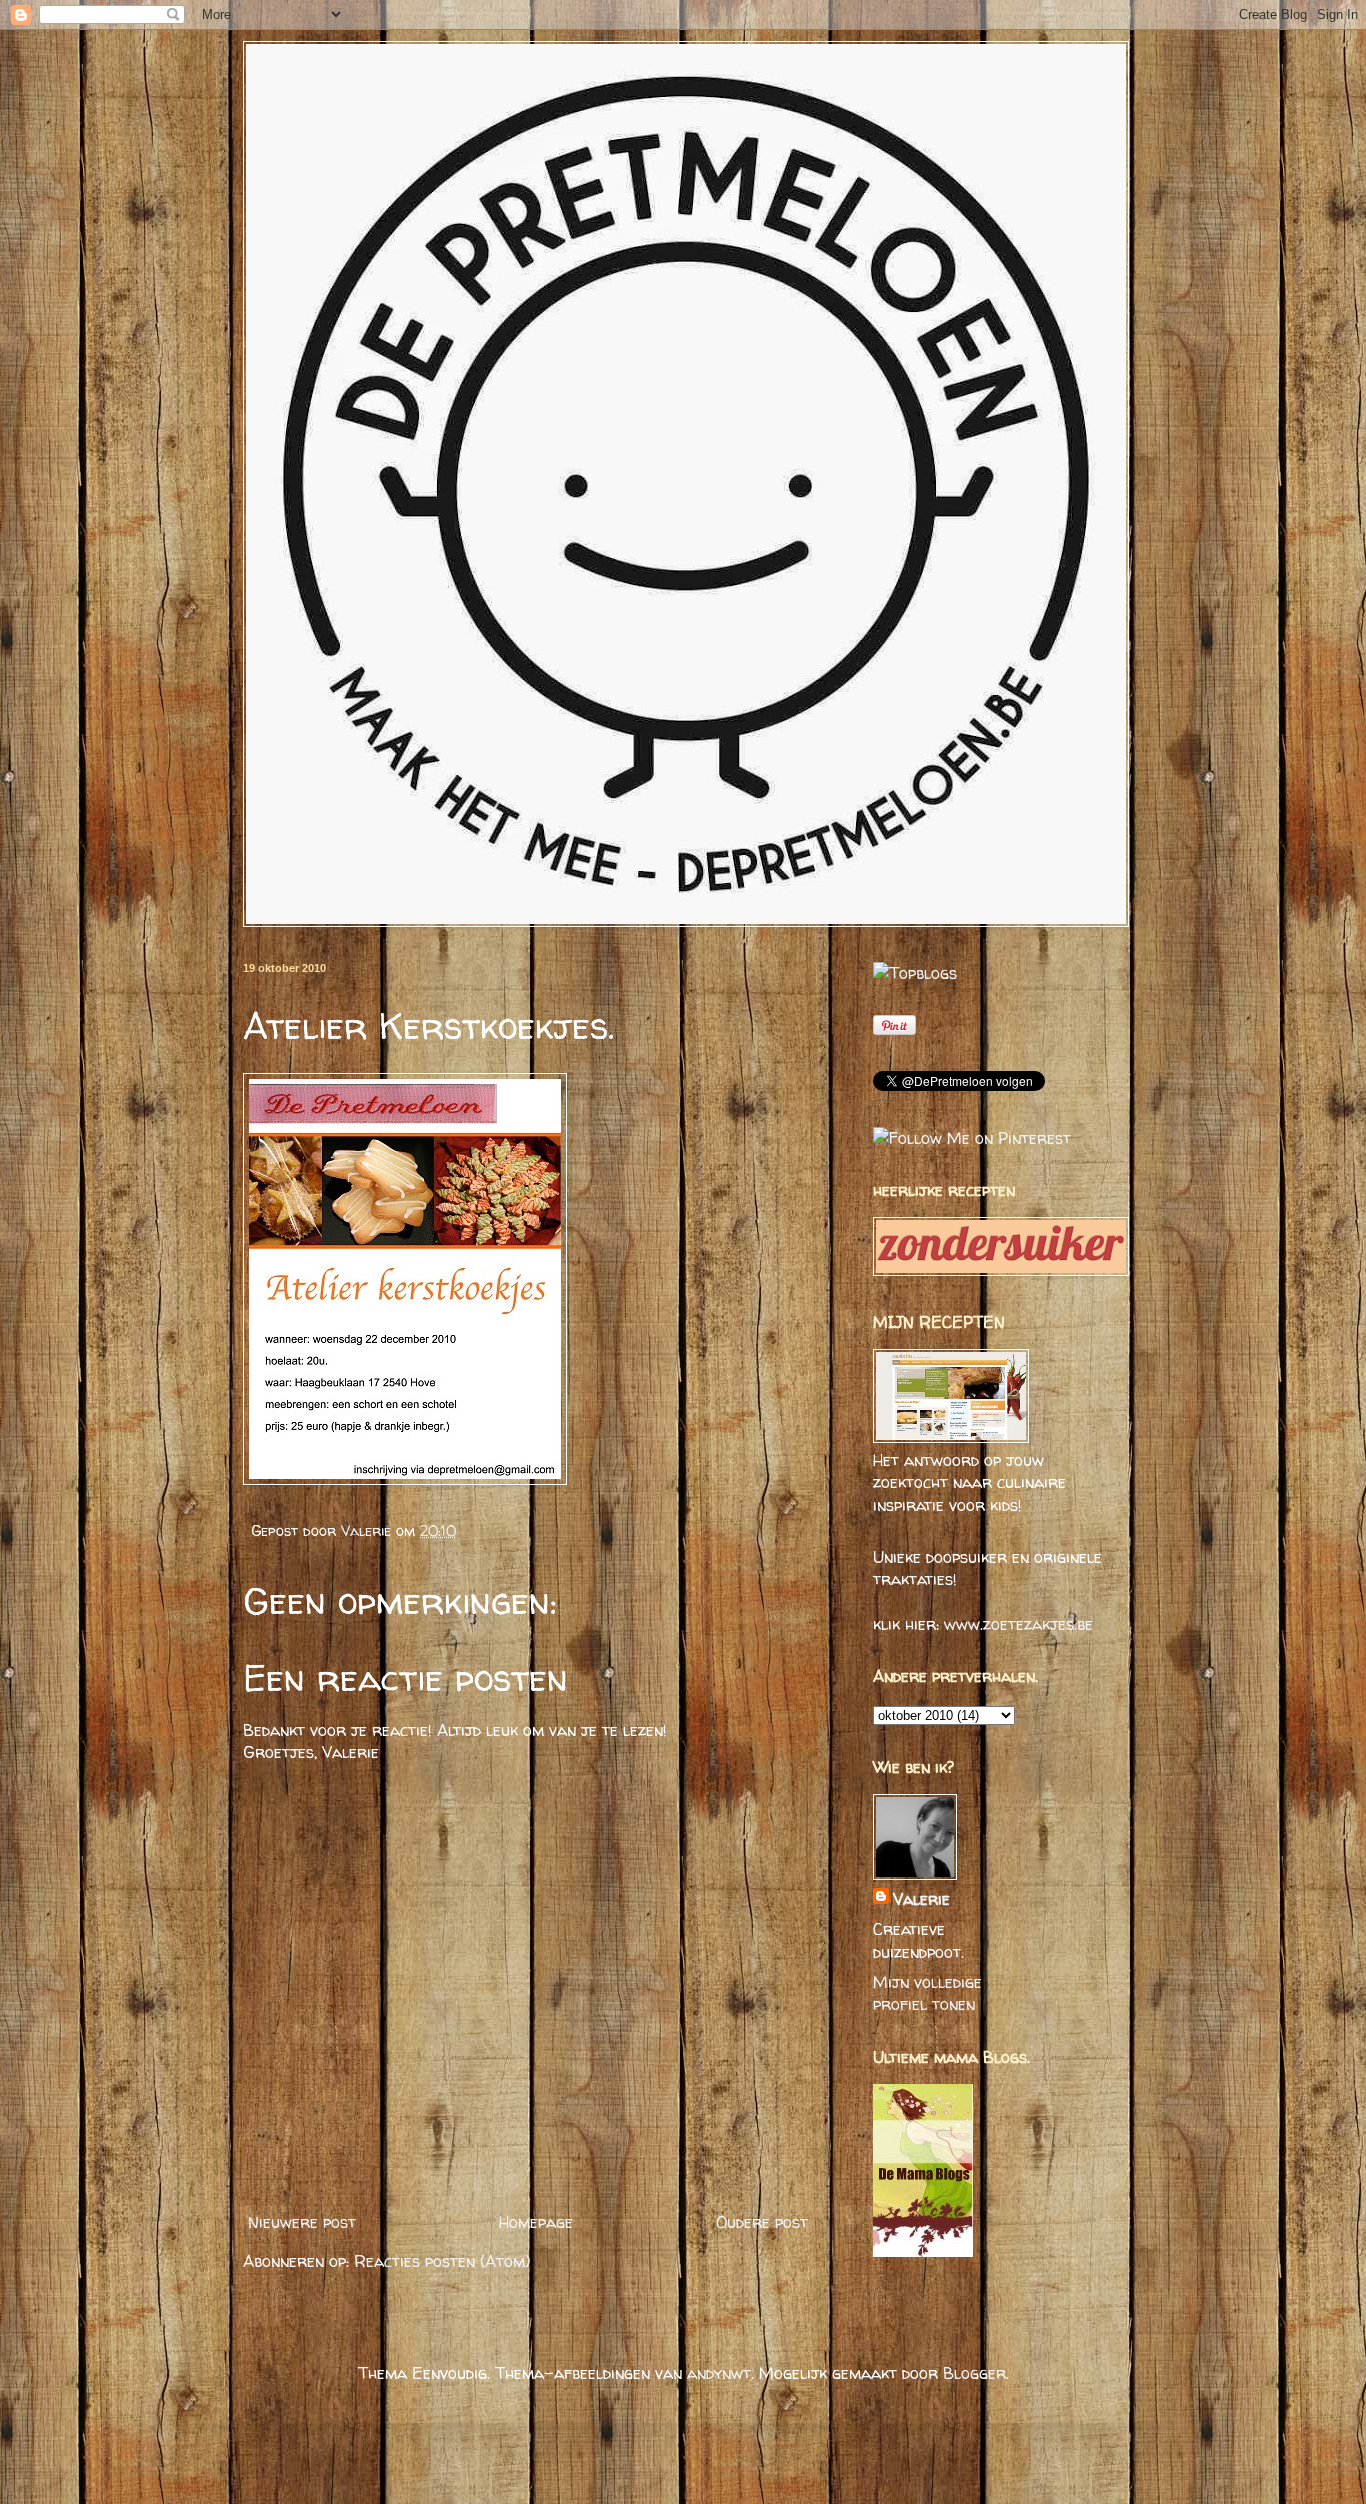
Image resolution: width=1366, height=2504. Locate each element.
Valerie (368, 1531)
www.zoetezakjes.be (1018, 1624)
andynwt (719, 2373)
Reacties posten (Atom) (442, 2261)
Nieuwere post (302, 2222)
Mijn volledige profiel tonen (927, 1993)
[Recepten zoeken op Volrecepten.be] (915, 973)
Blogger (974, 2373)
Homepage (536, 2222)
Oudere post (762, 2222)
